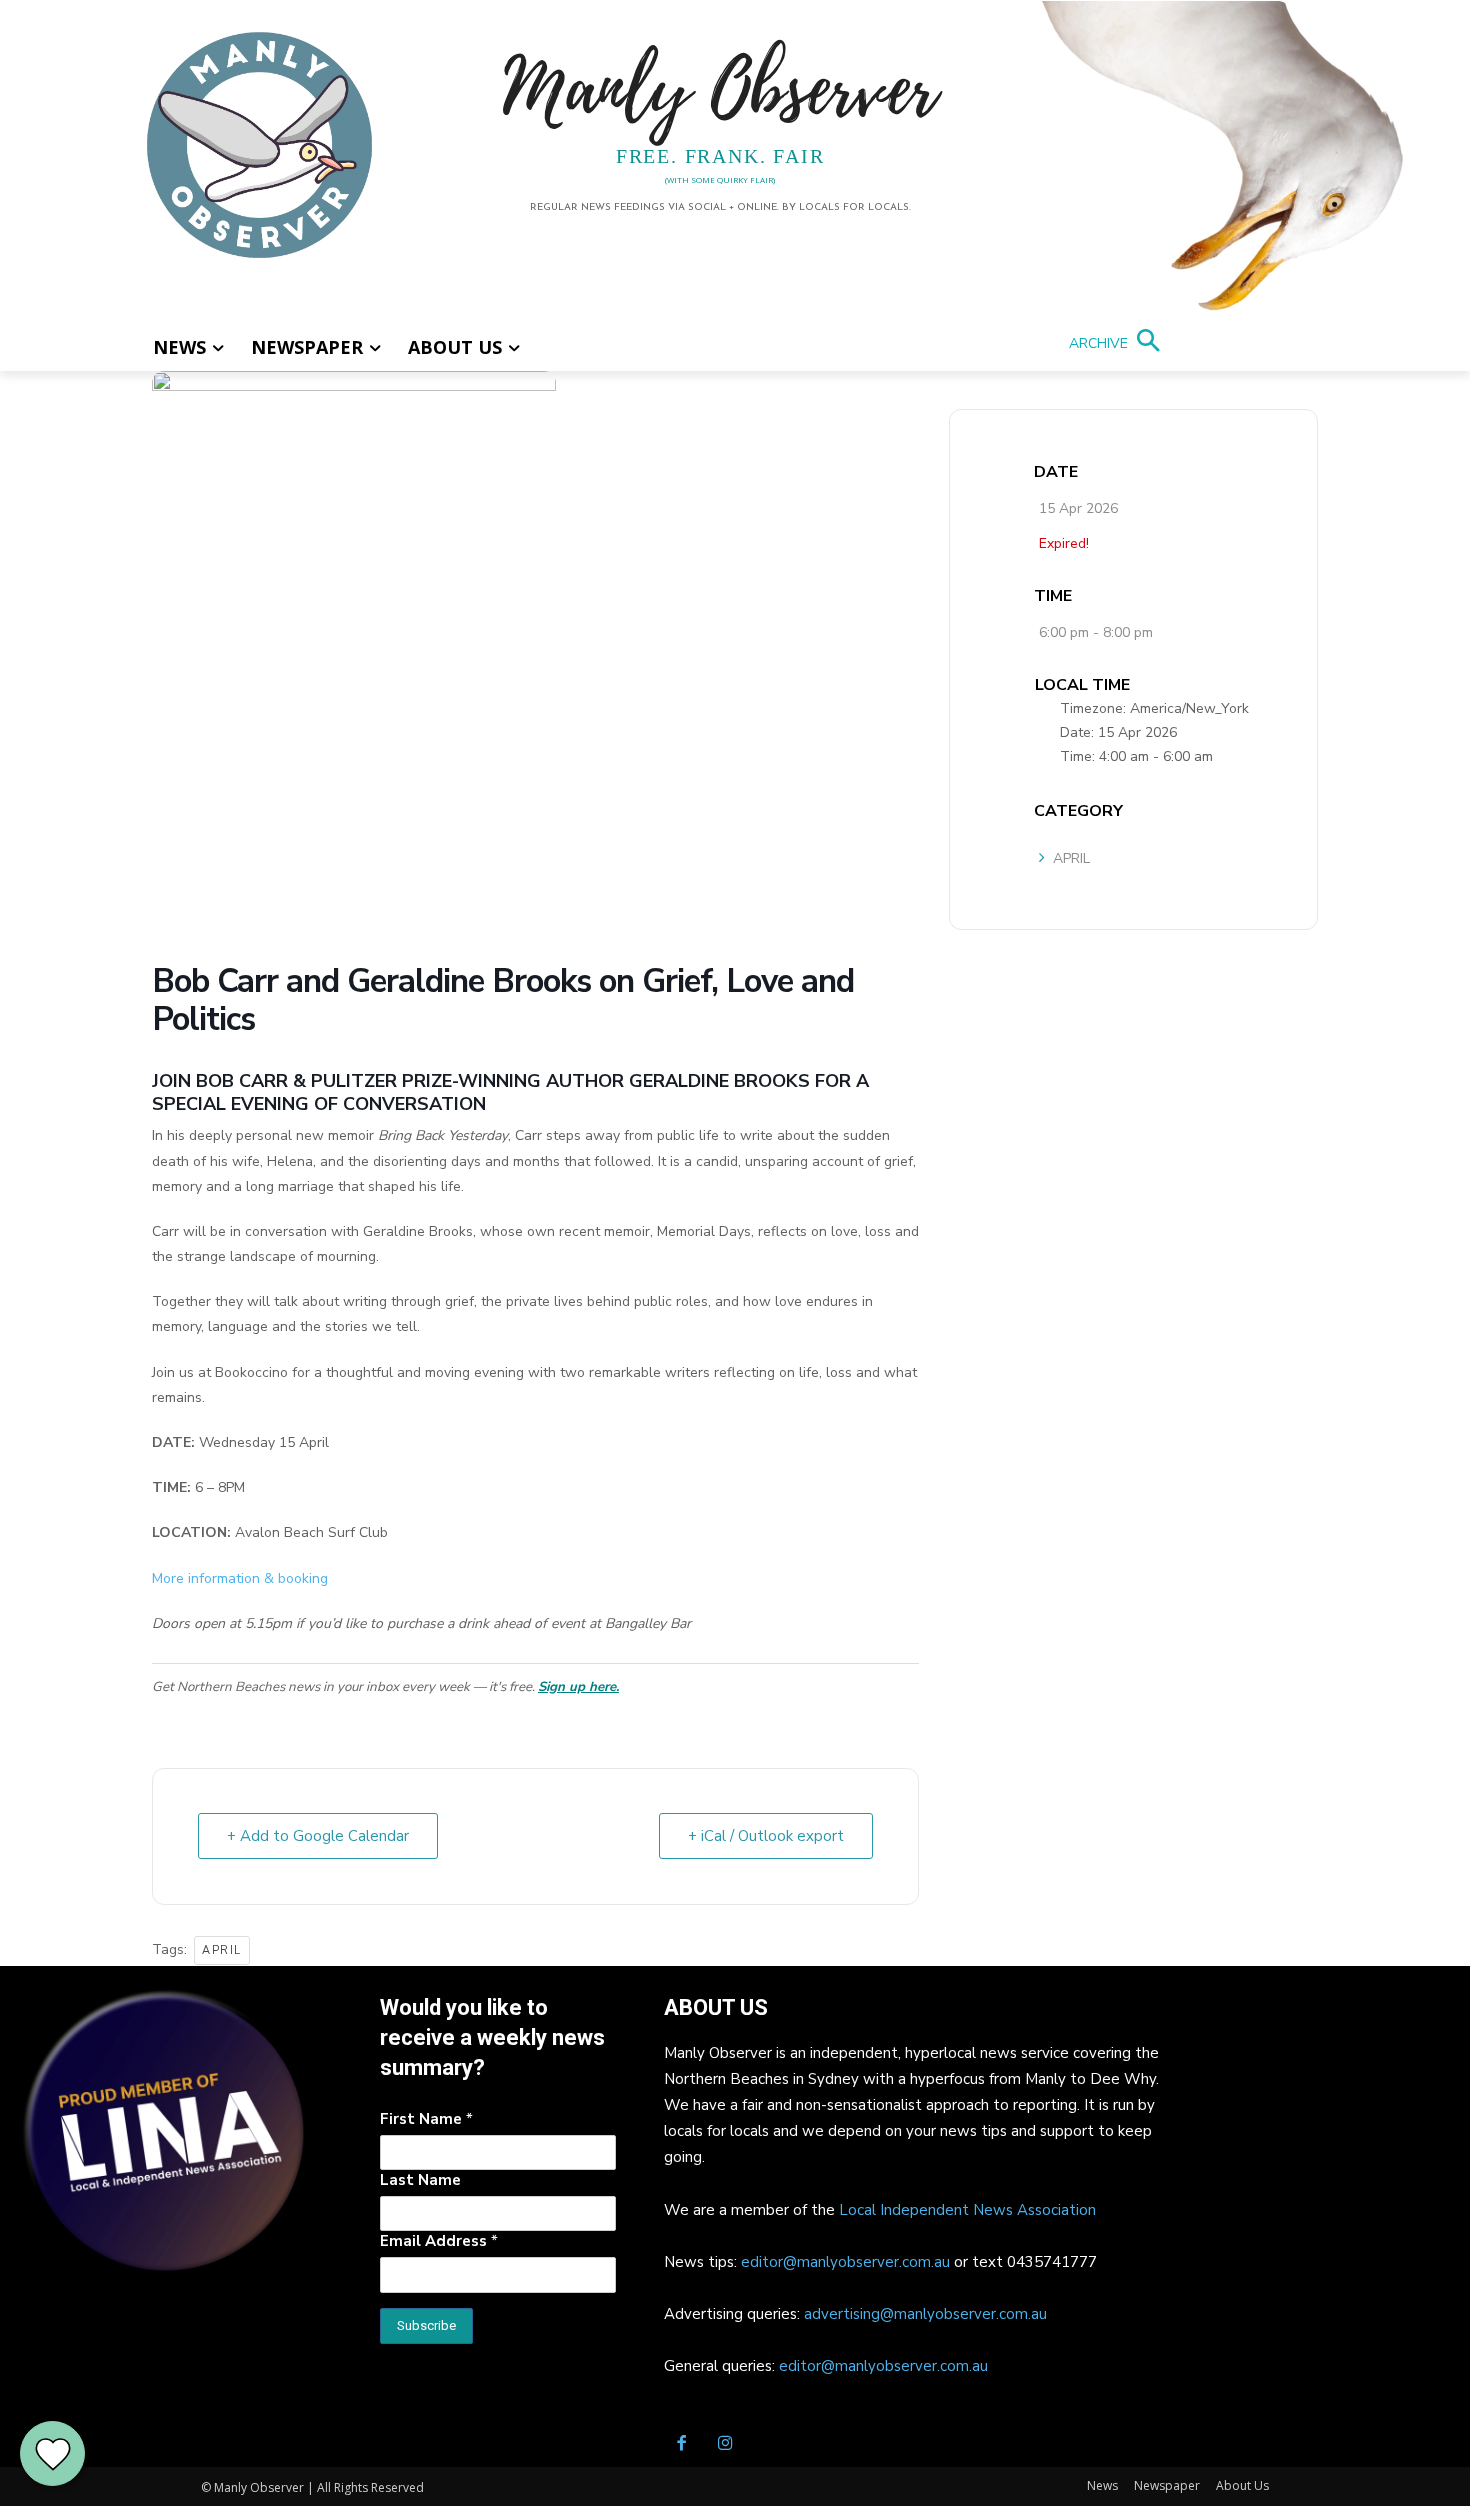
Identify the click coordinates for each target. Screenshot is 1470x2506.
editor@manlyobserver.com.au (845, 2262)
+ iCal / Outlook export (766, 1836)
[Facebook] (681, 2445)
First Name (426, 2119)
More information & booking (240, 1578)
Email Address (439, 2241)
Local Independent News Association (967, 2210)
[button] (1118, 343)
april (222, 1950)
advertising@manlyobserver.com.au (925, 2314)
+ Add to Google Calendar (318, 1836)
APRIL (1071, 858)
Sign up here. (578, 1687)
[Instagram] (725, 2445)
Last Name (420, 2180)
